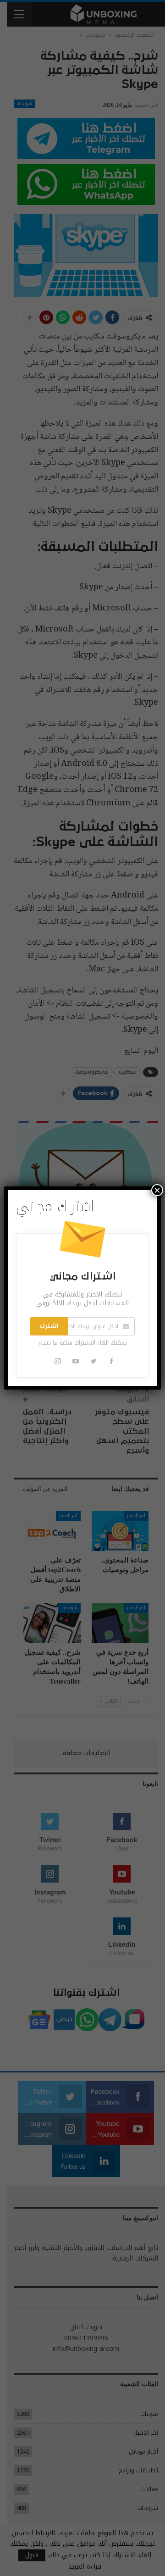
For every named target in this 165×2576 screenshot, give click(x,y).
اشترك (49, 1326)
